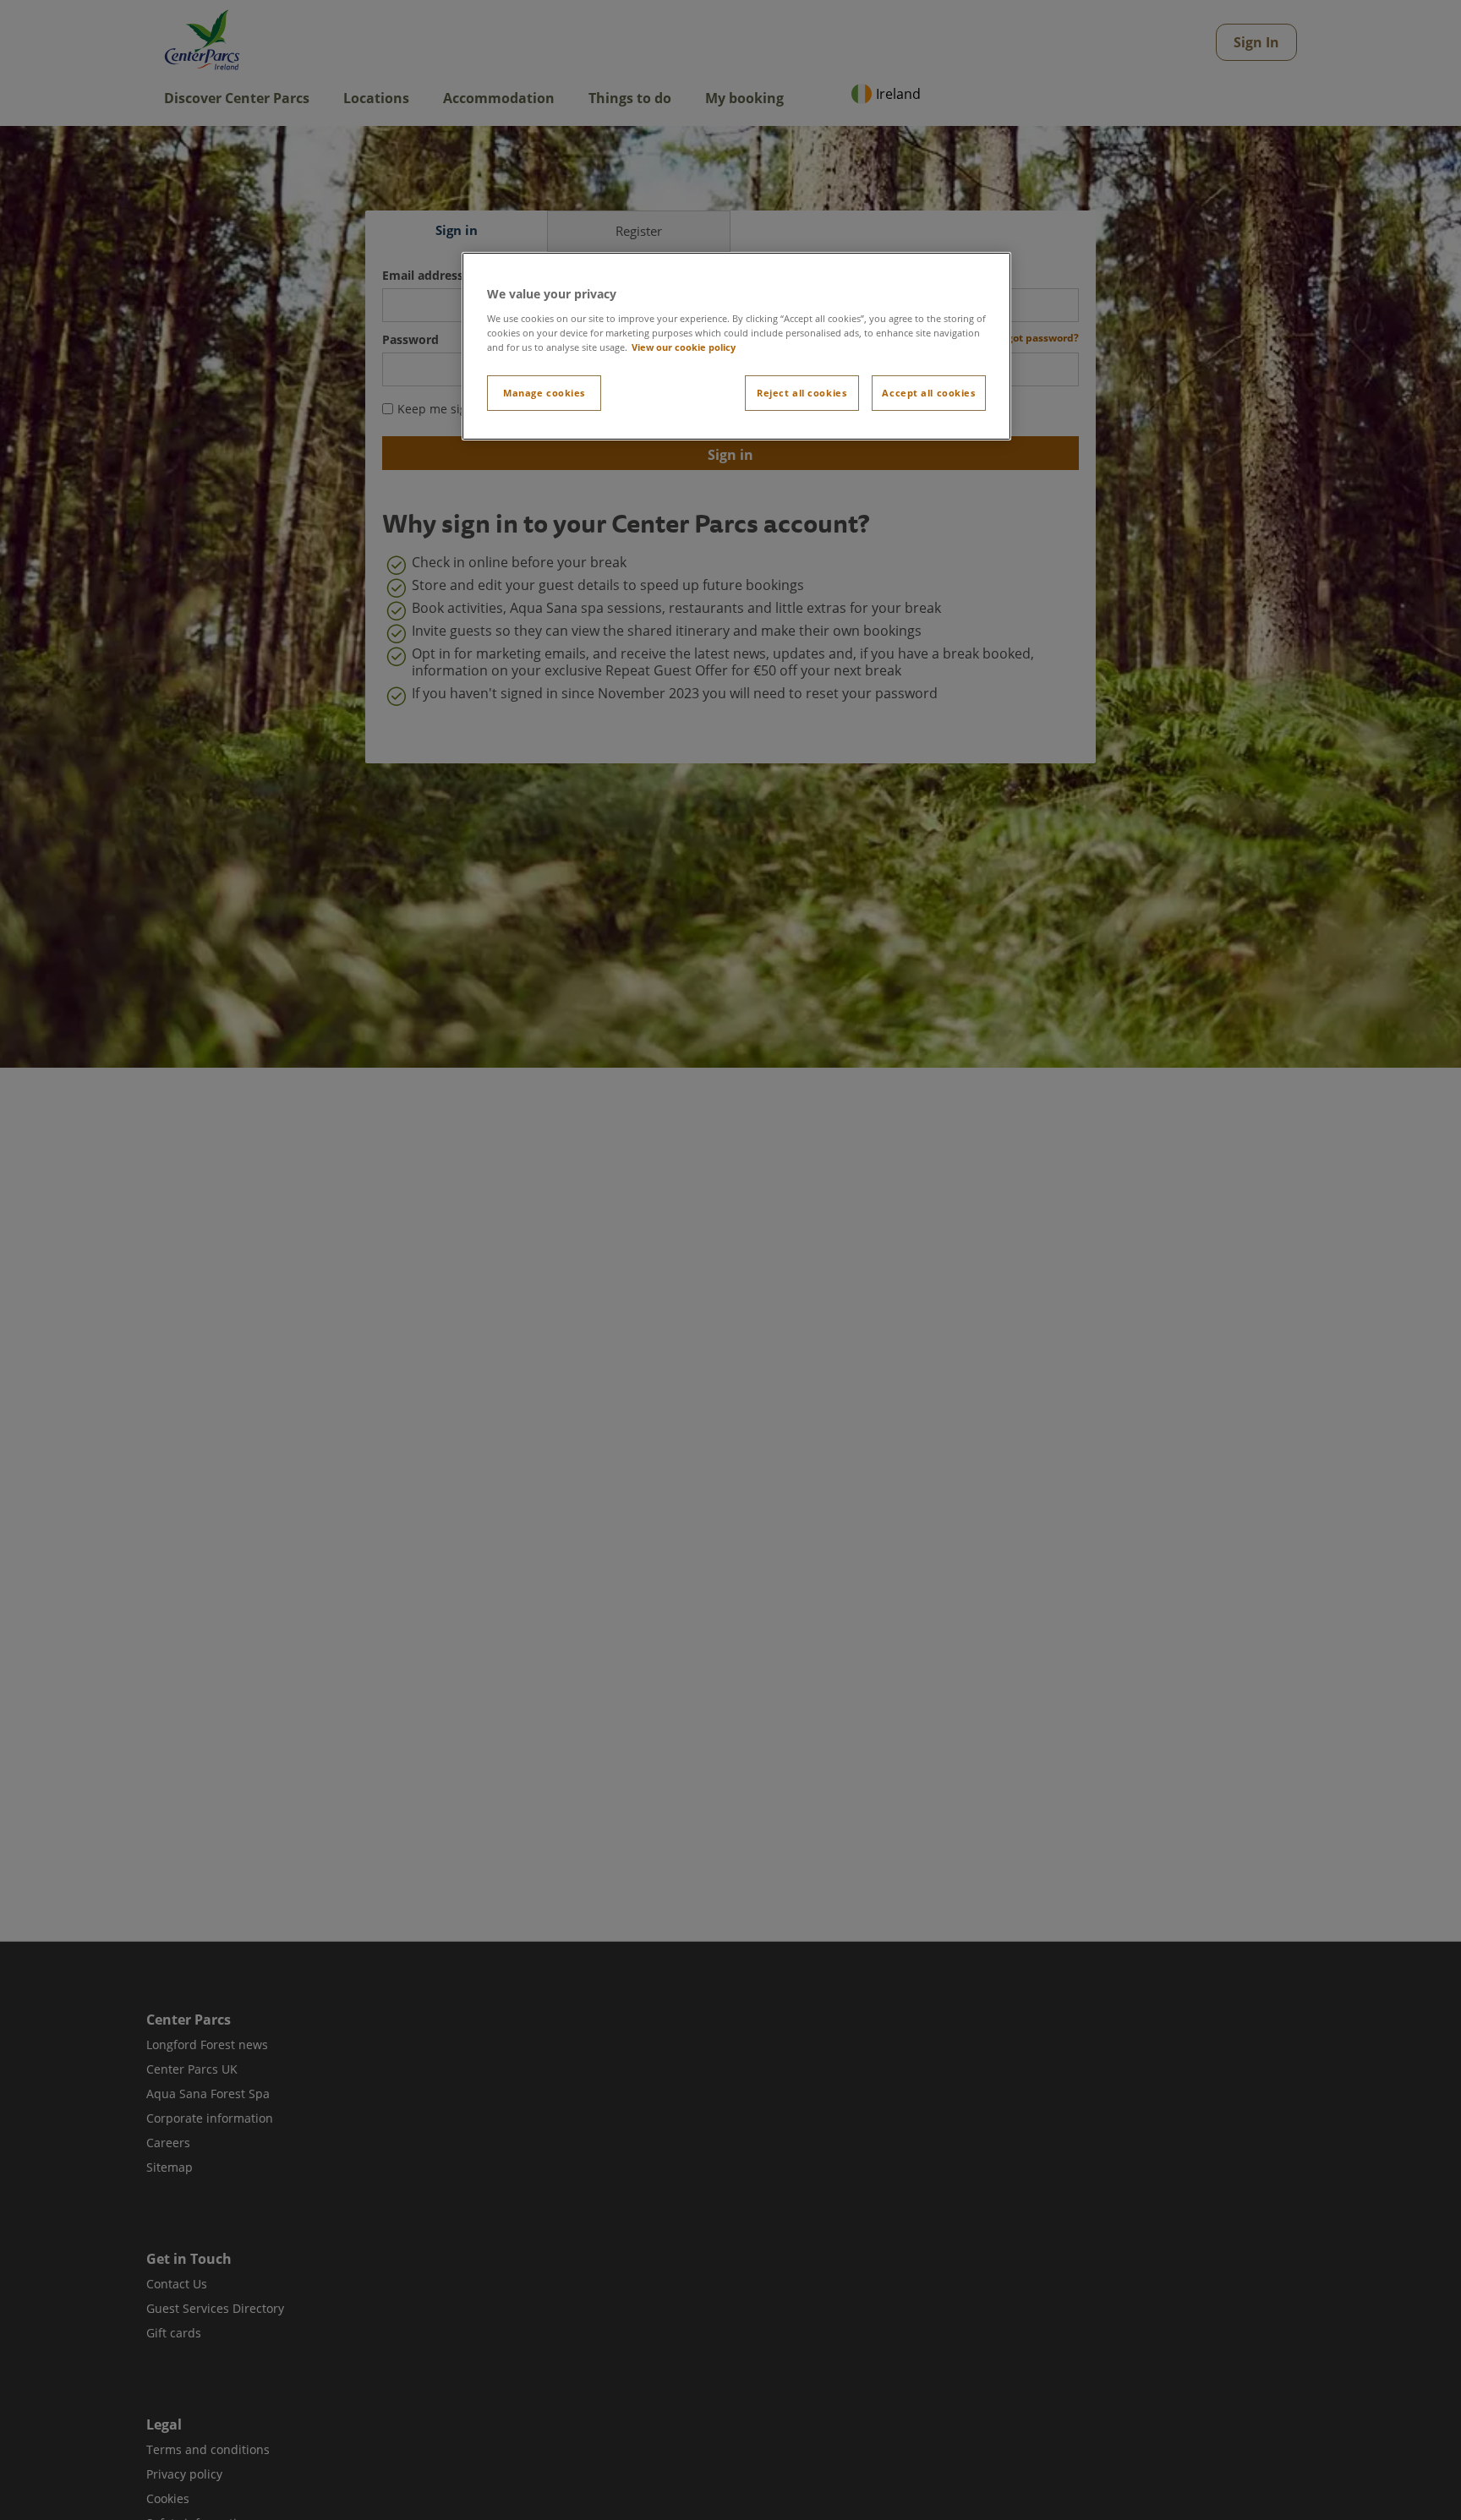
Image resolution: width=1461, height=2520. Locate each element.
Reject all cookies (802, 393)
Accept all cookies (928, 393)
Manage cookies (544, 393)
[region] (736, 346)
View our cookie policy (684, 347)
